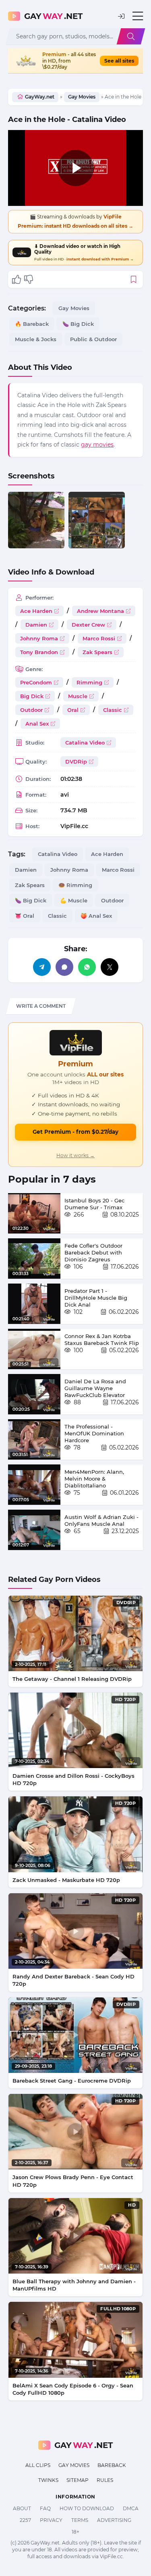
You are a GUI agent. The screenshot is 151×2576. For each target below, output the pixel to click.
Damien (36, 625)
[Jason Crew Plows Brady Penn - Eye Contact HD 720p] (75, 2132)
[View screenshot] (36, 520)
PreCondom (36, 682)
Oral (73, 710)
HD (132, 2205)
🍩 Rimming (75, 885)
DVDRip (76, 761)
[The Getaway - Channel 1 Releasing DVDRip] (75, 1633)
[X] (110, 967)
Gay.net (53, 16)
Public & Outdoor (93, 339)
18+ (75, 2532)
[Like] (17, 279)
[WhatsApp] (87, 967)
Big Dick (32, 696)
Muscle (78, 696)
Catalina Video (85, 743)
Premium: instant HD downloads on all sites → (75, 226)
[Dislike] (29, 279)
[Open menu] (138, 16)
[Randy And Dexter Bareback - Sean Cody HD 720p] (75, 1931)
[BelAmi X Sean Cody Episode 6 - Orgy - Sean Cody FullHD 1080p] (75, 2340)
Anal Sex (37, 724)
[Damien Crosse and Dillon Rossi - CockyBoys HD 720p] (75, 1730)
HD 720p (125, 1699)
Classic (113, 710)
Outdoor (31, 710)
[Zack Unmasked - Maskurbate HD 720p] (75, 1834)
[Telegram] (42, 967)
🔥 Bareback (32, 324)
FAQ (45, 2508)
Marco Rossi (99, 638)
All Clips (38, 2465)
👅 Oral (25, 916)
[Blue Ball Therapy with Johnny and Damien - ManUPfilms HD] (75, 2236)
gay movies (97, 445)
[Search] (131, 36)
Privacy (51, 2520)
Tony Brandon (39, 652)
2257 (25, 2520)
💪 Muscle (74, 900)
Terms (80, 2520)
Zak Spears (97, 652)
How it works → (75, 1155)
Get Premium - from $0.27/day (75, 1132)
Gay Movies (82, 97)
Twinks (48, 2480)
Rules (105, 2480)
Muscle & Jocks (36, 339)
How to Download (87, 2508)
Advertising (114, 2520)
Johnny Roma (39, 638)
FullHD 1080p (118, 2309)
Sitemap (78, 2480)
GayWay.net (40, 97)
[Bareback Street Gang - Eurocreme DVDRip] (75, 2035)
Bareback (112, 2465)
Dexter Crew (88, 625)
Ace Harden (36, 611)
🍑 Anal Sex (96, 916)
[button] (121, 16)
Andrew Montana (100, 611)
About (22, 2508)
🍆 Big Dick (78, 324)
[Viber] (64, 967)
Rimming (89, 682)
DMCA (131, 2508)
